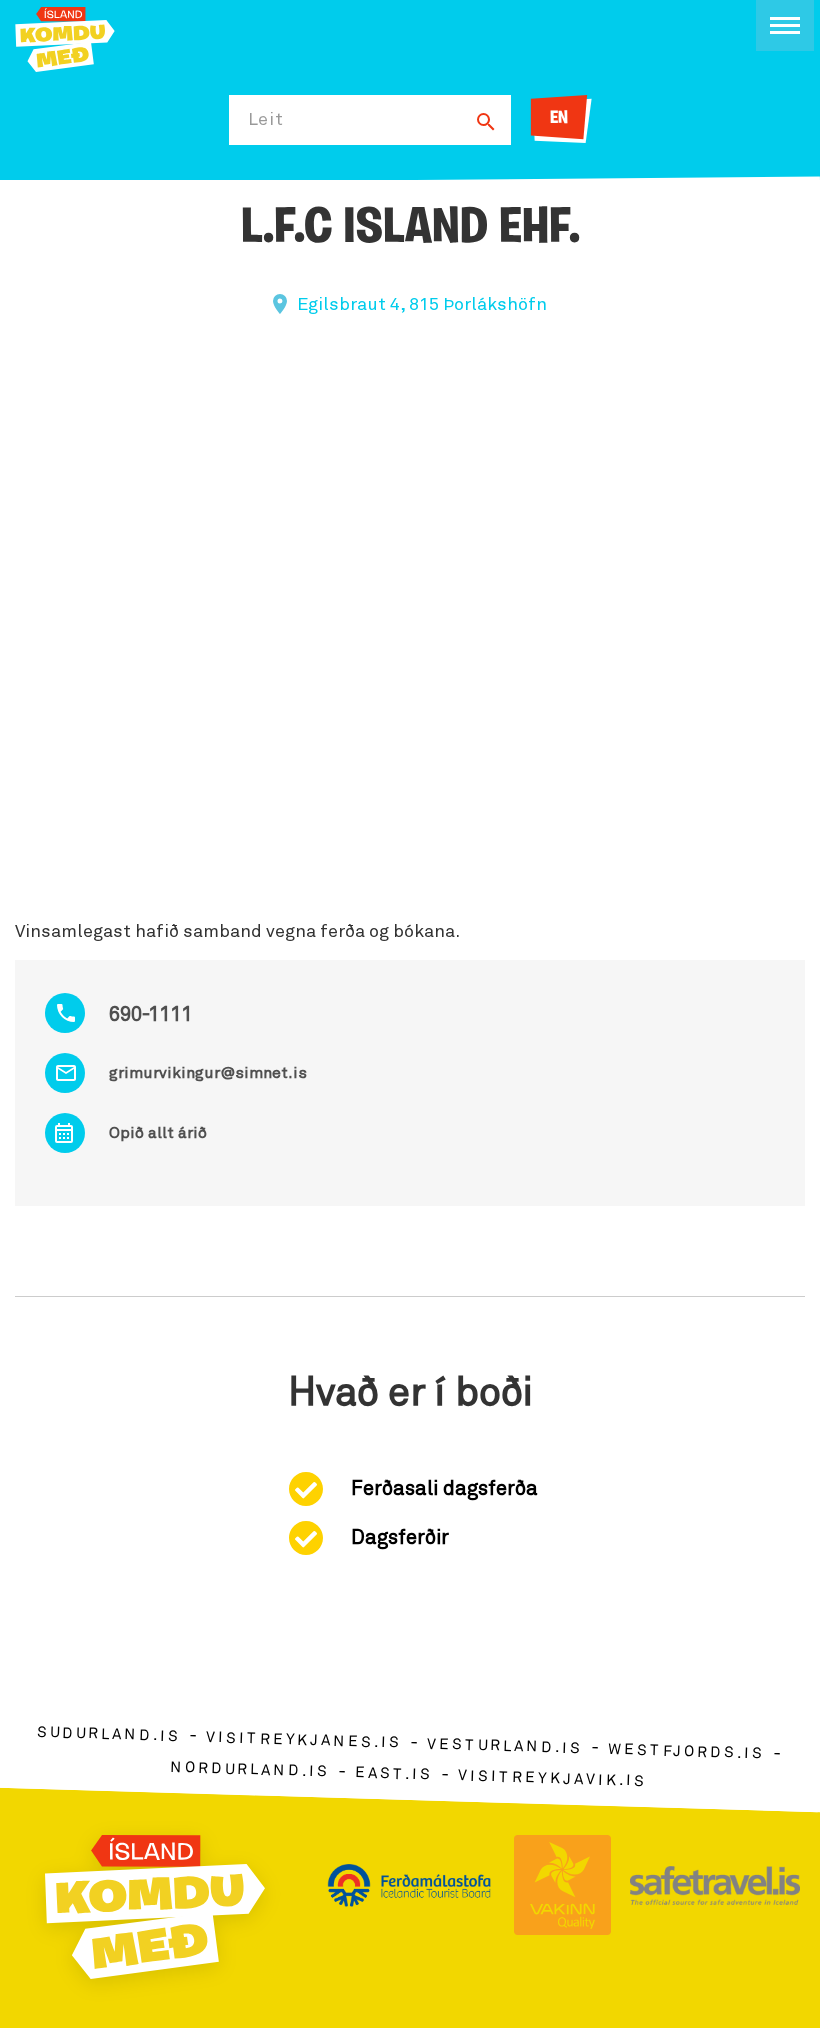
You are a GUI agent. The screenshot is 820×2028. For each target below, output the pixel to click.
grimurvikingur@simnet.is (208, 1073)
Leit (266, 120)
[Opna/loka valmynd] (785, 25)
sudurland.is (109, 1734)
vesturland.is (505, 1747)
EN (559, 119)
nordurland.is (250, 1770)
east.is (394, 1773)
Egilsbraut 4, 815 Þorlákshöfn (422, 305)
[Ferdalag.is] (65, 37)
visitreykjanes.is (303, 1740)
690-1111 (150, 1015)
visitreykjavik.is (552, 1778)
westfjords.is (686, 1752)
